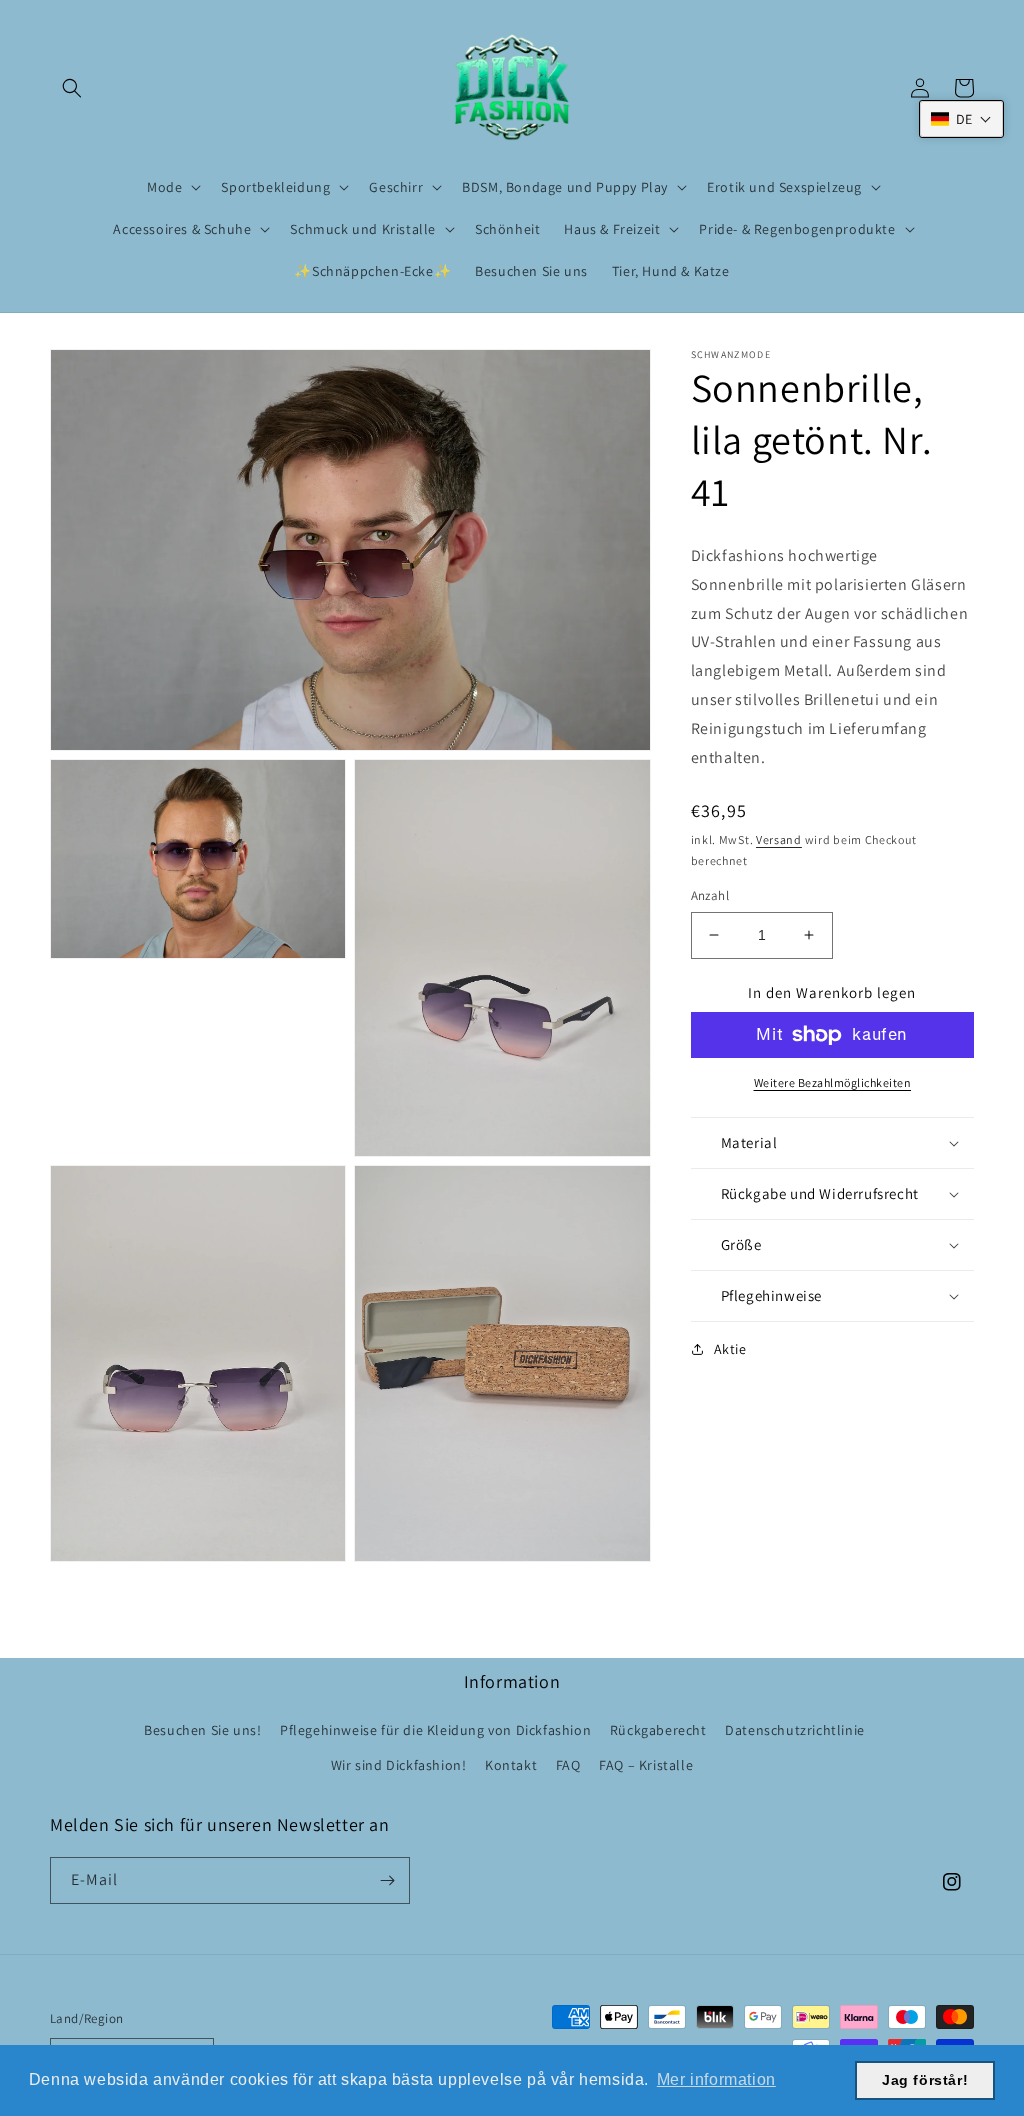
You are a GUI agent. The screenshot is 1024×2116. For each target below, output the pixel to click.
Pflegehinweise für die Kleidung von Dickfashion (435, 1730)
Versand (779, 839)
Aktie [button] (730, 1349)
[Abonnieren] (387, 1880)
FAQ (568, 1765)
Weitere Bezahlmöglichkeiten (833, 1082)
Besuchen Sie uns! (202, 1730)
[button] (72, 88)
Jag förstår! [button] (925, 2080)
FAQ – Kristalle (646, 1765)
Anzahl (710, 895)
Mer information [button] (716, 2079)
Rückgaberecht (658, 1730)
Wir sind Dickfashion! (399, 1765)
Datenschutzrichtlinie (795, 1730)
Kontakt (511, 1765)
